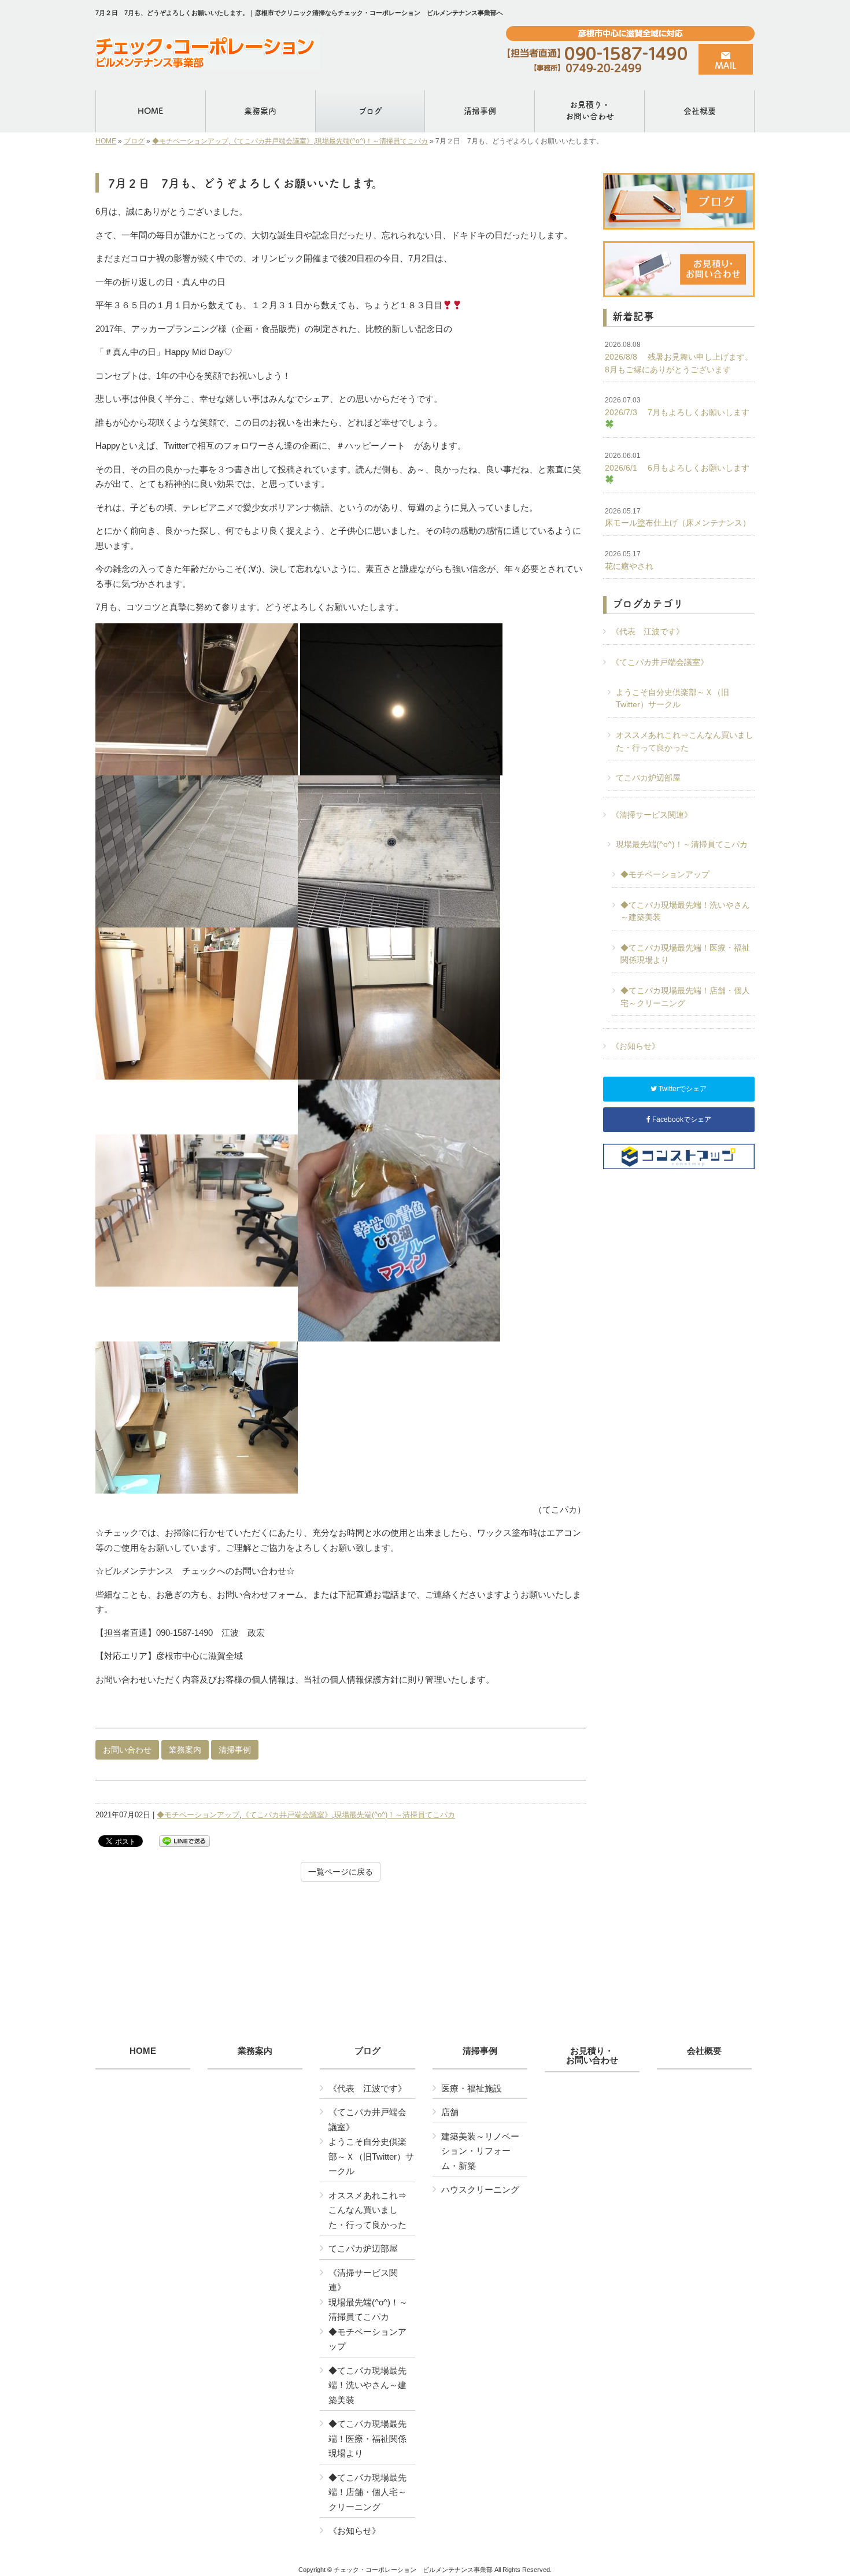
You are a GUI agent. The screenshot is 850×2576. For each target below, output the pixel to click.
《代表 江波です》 (648, 631)
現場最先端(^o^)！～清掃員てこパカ (372, 141)
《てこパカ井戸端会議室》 (272, 141)
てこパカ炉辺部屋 (648, 778)
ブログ (134, 141)
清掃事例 (235, 1750)
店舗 (450, 2112)
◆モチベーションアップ (190, 141)
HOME (106, 141)
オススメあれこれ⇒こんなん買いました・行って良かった (685, 741)
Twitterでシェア (682, 1089)
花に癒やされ (629, 560)
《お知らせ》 (635, 1046)
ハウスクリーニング (480, 2189)
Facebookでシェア (681, 1119)
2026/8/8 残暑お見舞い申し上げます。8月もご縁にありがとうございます (679, 357)
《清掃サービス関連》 (652, 815)
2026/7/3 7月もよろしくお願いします (677, 406)
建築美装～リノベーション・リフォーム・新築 (480, 2151)
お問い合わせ (127, 1750)
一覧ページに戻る (341, 1872)
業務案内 (185, 1750)
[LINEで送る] (184, 1840)
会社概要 (704, 2051)
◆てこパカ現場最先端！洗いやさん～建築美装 (685, 911)
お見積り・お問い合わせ (592, 2056)
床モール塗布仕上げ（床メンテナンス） (678, 518)
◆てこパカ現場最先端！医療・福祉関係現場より (685, 954)
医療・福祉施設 (472, 2088)
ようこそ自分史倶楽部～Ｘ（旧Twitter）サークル (672, 698)
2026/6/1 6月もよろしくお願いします (677, 462)
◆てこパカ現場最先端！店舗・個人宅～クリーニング (685, 997)
